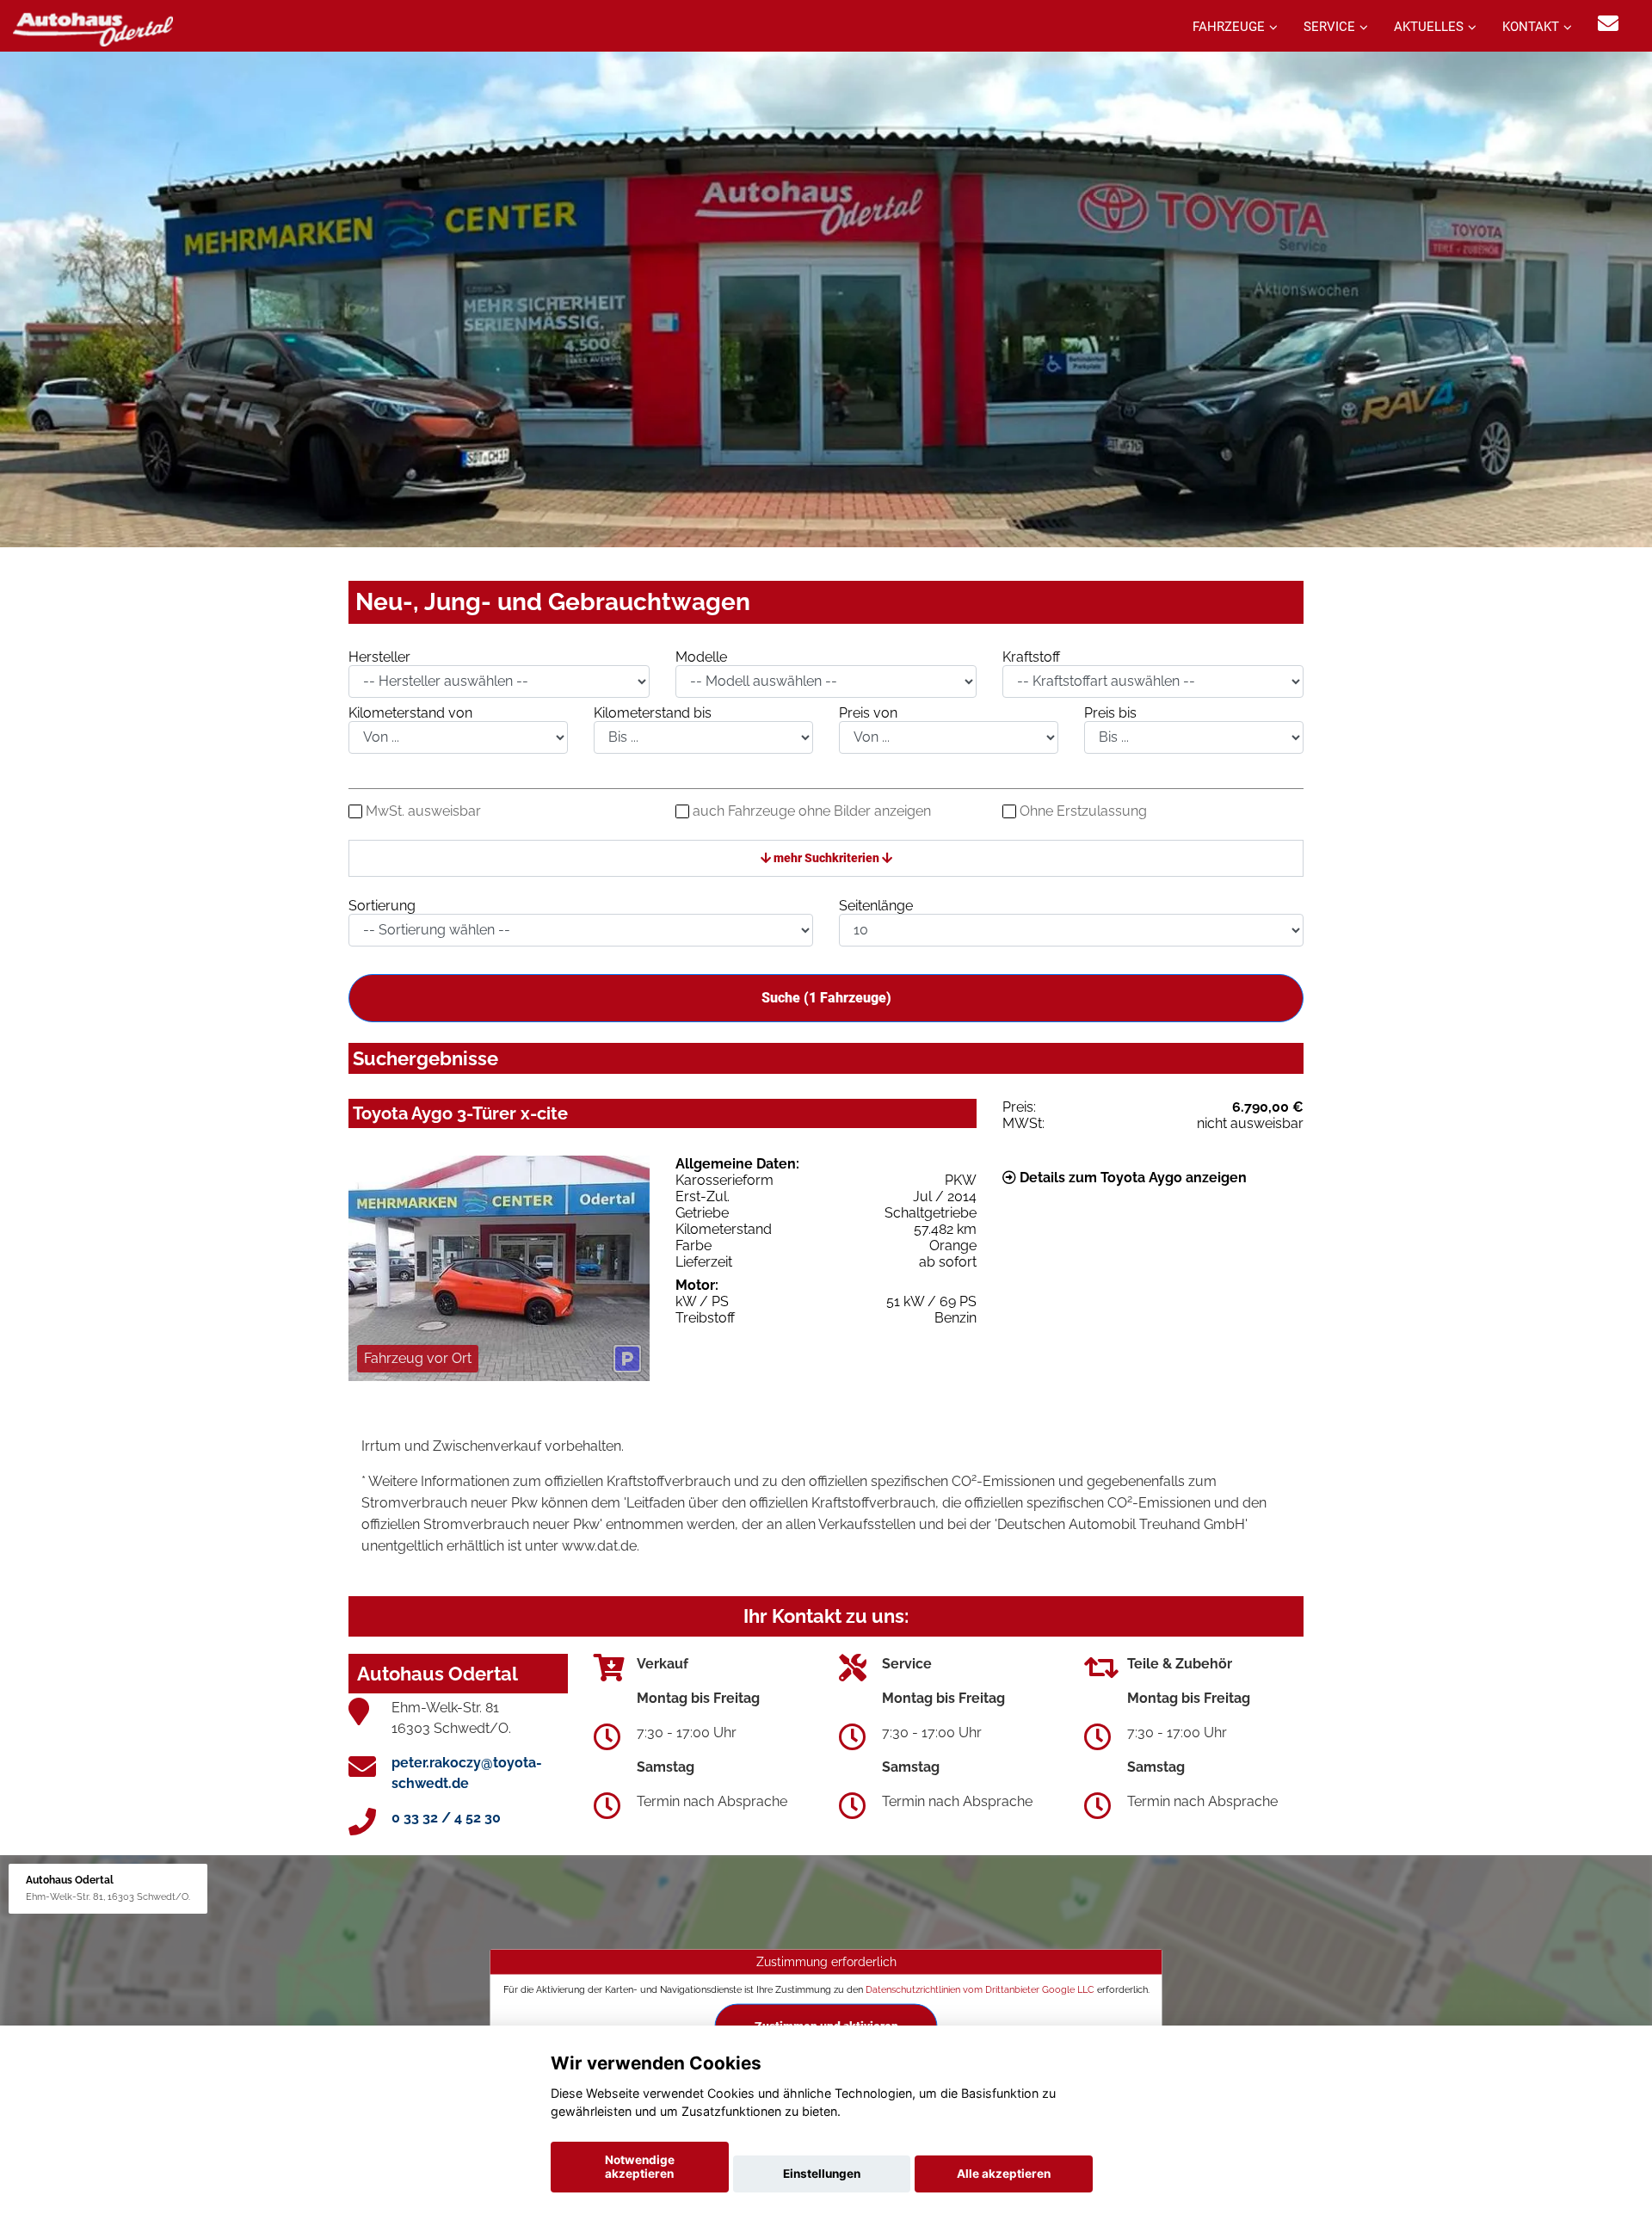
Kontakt (1531, 27)
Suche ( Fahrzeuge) (826, 998)
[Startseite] (93, 28)
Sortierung (382, 906)
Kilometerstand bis (653, 713)
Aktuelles (1429, 27)
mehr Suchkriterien (826, 858)
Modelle (701, 657)
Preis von (868, 713)
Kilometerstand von (410, 713)
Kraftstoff (1031, 657)
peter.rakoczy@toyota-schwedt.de (467, 1773)
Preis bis (1110, 713)
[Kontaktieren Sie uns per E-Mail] (1608, 24)
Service (1329, 27)
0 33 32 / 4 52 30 (446, 1818)
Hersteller (379, 657)
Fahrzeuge (1229, 27)
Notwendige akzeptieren (640, 2167)
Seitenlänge (876, 906)
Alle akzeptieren (1004, 2174)
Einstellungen (822, 2174)
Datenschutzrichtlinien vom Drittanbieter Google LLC (980, 1989)
